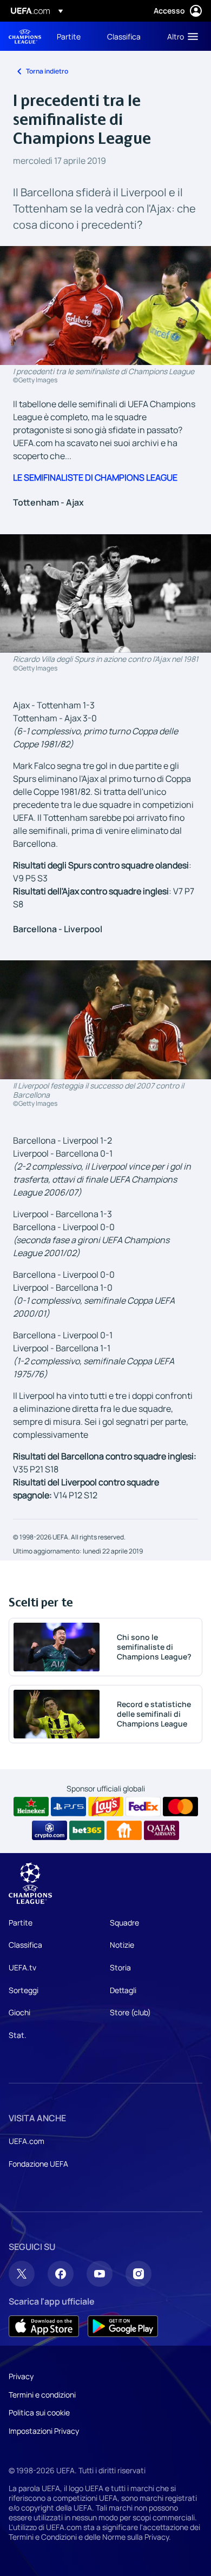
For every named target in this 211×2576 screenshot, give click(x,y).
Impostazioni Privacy (44, 2431)
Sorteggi (24, 1990)
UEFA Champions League (25, 36)
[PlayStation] (68, 1807)
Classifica (25, 1945)
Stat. (18, 2035)
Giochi (19, 2012)
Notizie (122, 1945)
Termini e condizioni (42, 2395)
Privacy (21, 2376)
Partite (21, 1923)
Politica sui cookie (39, 2412)
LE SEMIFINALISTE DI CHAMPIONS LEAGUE (95, 477)
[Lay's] (106, 1807)
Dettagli (123, 1990)
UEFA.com (27, 2141)
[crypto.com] (50, 1830)
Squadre (124, 1923)
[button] (180, 36)
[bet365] (87, 1830)
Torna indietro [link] (47, 71)
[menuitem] (73, 36)
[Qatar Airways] (161, 1830)
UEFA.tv (22, 1967)
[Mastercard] (180, 1807)
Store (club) (130, 2012)
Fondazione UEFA (38, 2164)
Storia (120, 1967)
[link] (69, 36)
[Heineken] (31, 1807)
